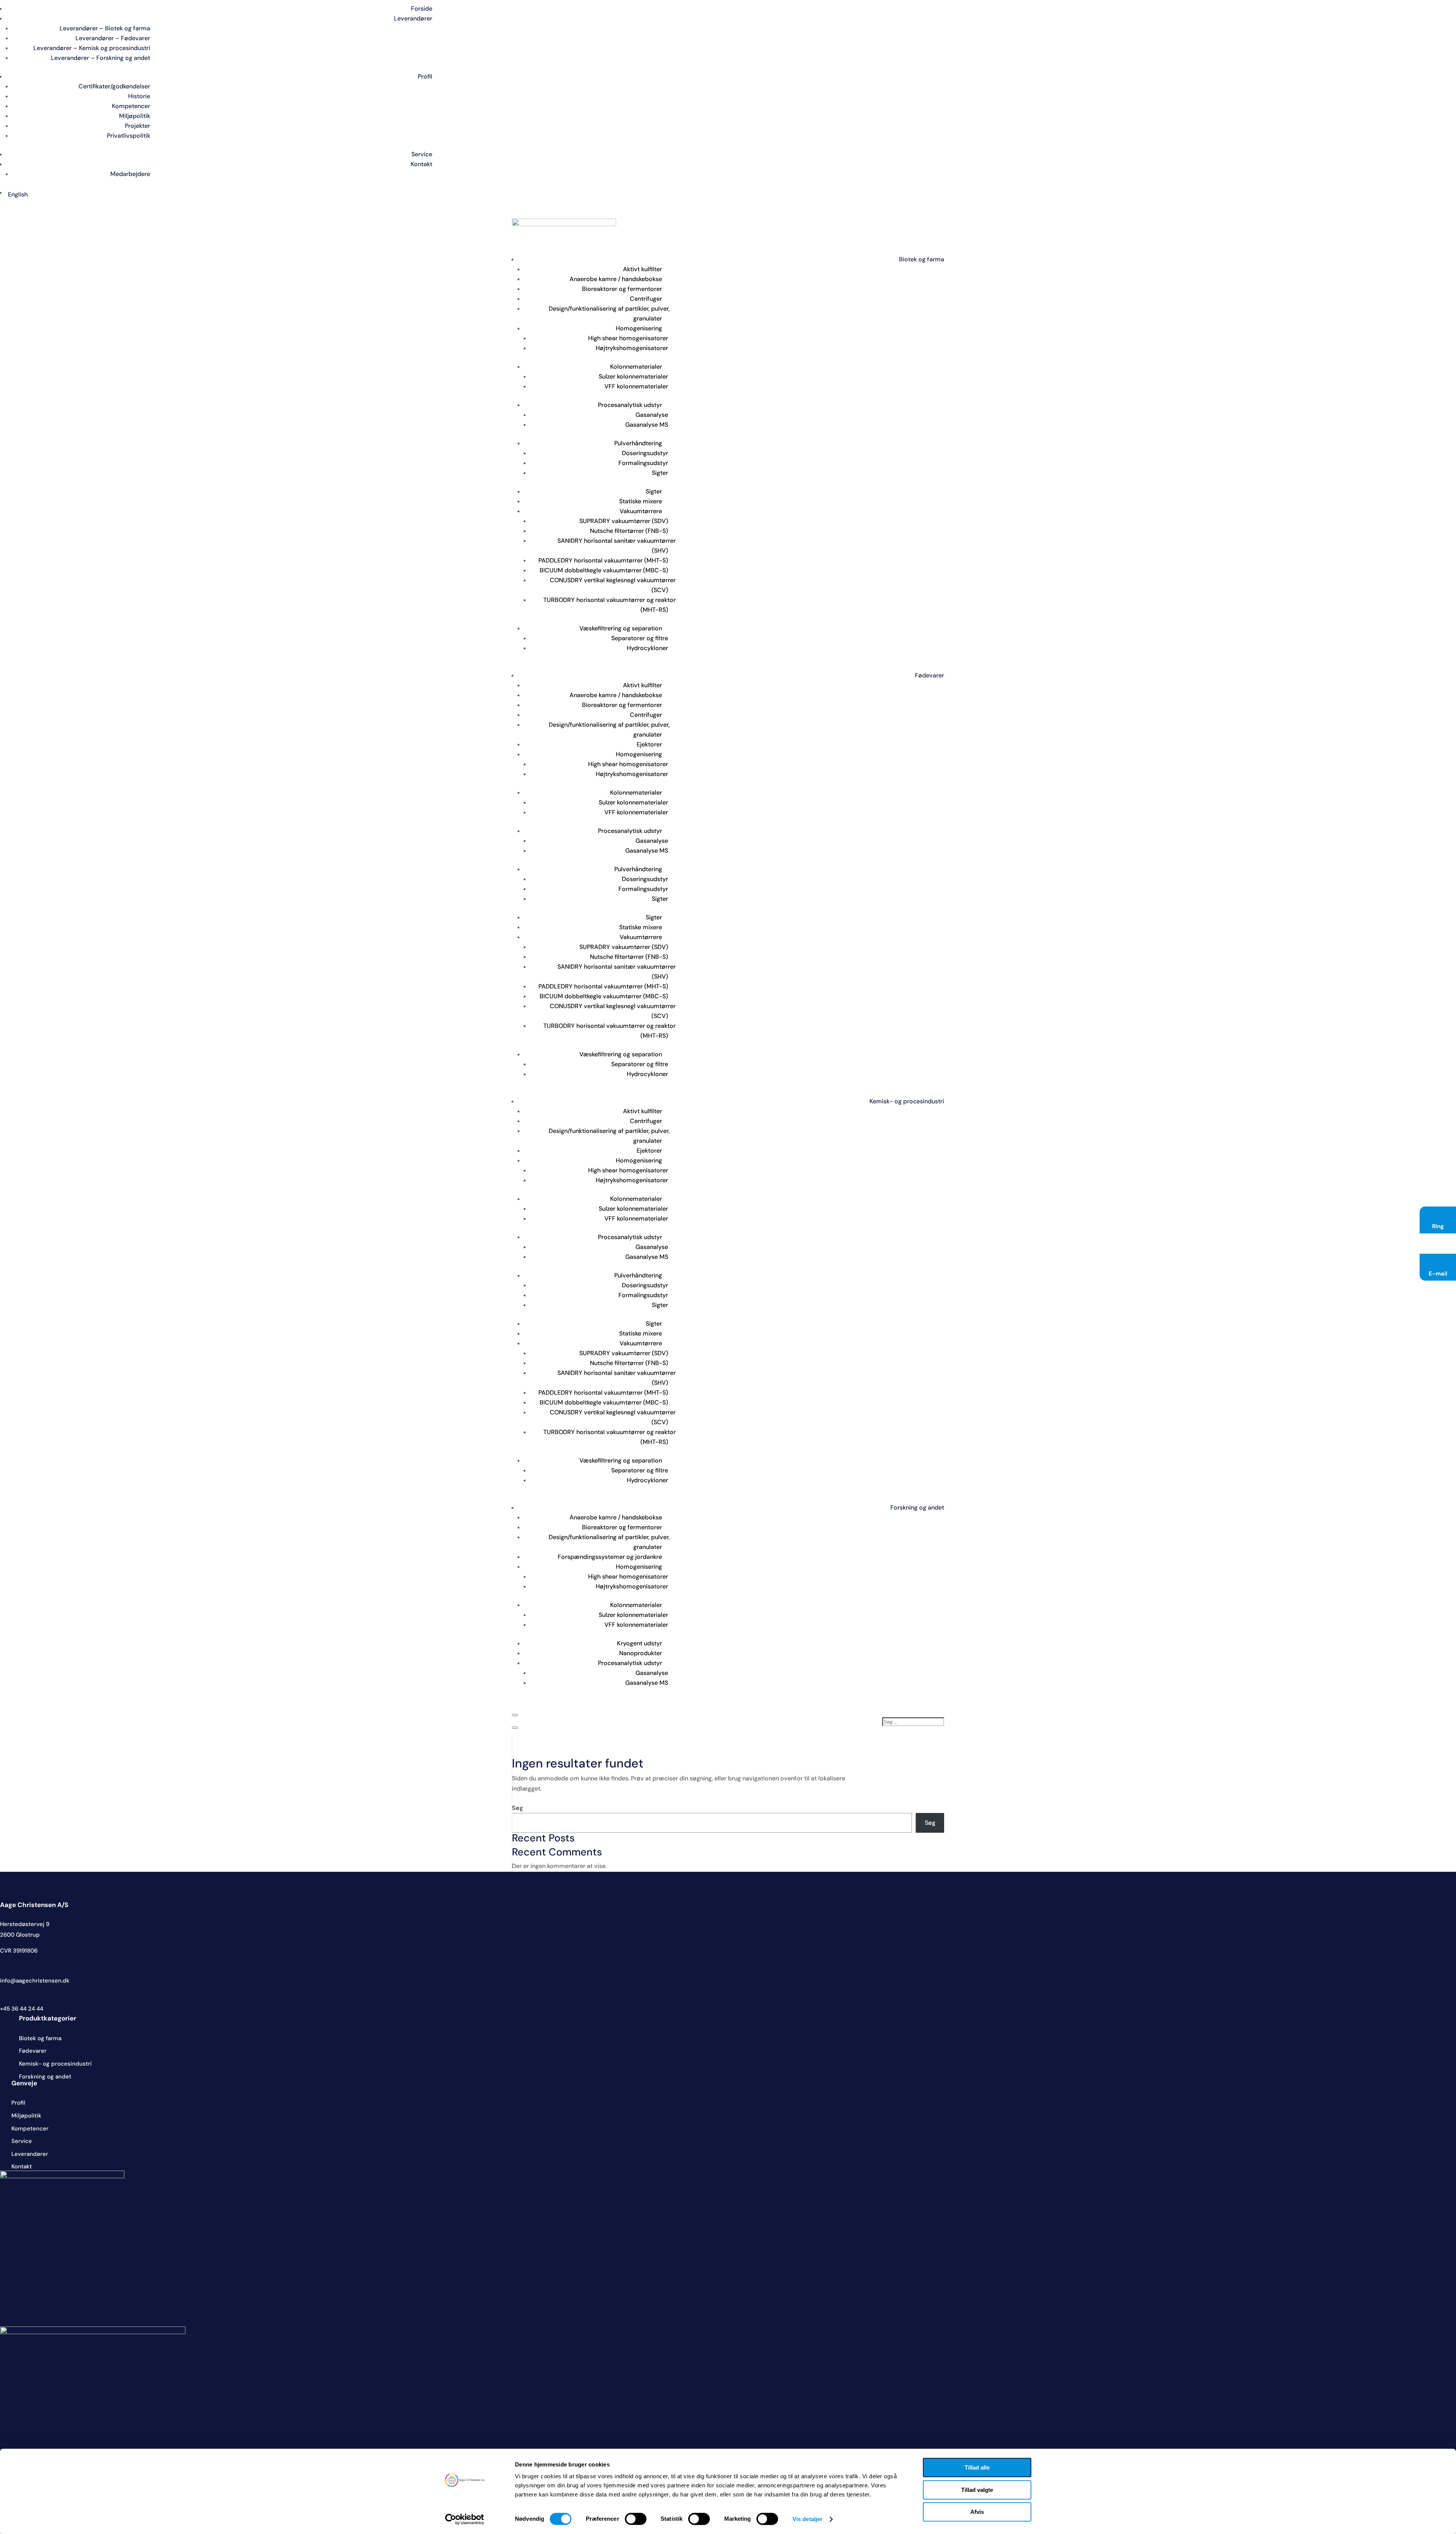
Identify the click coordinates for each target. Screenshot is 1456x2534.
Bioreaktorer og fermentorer (622, 289)
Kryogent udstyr (639, 1643)
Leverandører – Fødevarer (113, 38)
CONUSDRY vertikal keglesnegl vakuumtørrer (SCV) (613, 585)
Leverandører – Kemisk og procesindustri (92, 48)
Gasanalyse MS (647, 425)
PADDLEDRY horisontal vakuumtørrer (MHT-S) (603, 560)
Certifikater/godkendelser (114, 86)
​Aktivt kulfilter (642, 269)
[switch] (636, 2519)
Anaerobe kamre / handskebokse (616, 279)
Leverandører (413, 18)
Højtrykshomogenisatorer (632, 348)
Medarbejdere (130, 174)
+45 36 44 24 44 (22, 2009)
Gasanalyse (652, 415)
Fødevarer (930, 675)
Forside (422, 9)
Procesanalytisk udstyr (630, 405)
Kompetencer (131, 106)
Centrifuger (646, 299)
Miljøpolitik (135, 116)
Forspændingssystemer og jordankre (610, 1557)
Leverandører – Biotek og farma (105, 28)
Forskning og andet (917, 1507)
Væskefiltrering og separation (621, 628)
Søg (518, 1808)
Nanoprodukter (641, 1653)
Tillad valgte (977, 2490)
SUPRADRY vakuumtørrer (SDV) (624, 521)
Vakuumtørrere (641, 511)
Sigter (660, 473)
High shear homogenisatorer (628, 338)
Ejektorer (649, 744)
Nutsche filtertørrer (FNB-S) (629, 531)
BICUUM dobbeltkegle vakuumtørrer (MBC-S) (604, 570)
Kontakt (421, 164)
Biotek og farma (922, 259)
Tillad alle (977, 2467)
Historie (139, 96)
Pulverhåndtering (638, 443)
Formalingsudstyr (643, 463)
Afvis (977, 2512)
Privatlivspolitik (129, 136)
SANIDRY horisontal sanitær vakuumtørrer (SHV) (617, 546)
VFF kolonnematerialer (636, 386)
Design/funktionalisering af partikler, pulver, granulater (609, 313)
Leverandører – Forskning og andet (100, 58)
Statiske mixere (641, 501)
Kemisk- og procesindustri (907, 1101)
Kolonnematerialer (636, 367)
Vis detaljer (807, 2519)
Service (422, 154)
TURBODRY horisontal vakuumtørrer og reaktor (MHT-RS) (610, 605)
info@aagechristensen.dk (35, 1981)
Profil (425, 76)
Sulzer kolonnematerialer (633, 376)
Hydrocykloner (647, 648)
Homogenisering (639, 328)
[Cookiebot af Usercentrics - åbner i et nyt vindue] (465, 2519)
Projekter (137, 126)
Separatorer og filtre (640, 638)
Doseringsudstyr (645, 453)
